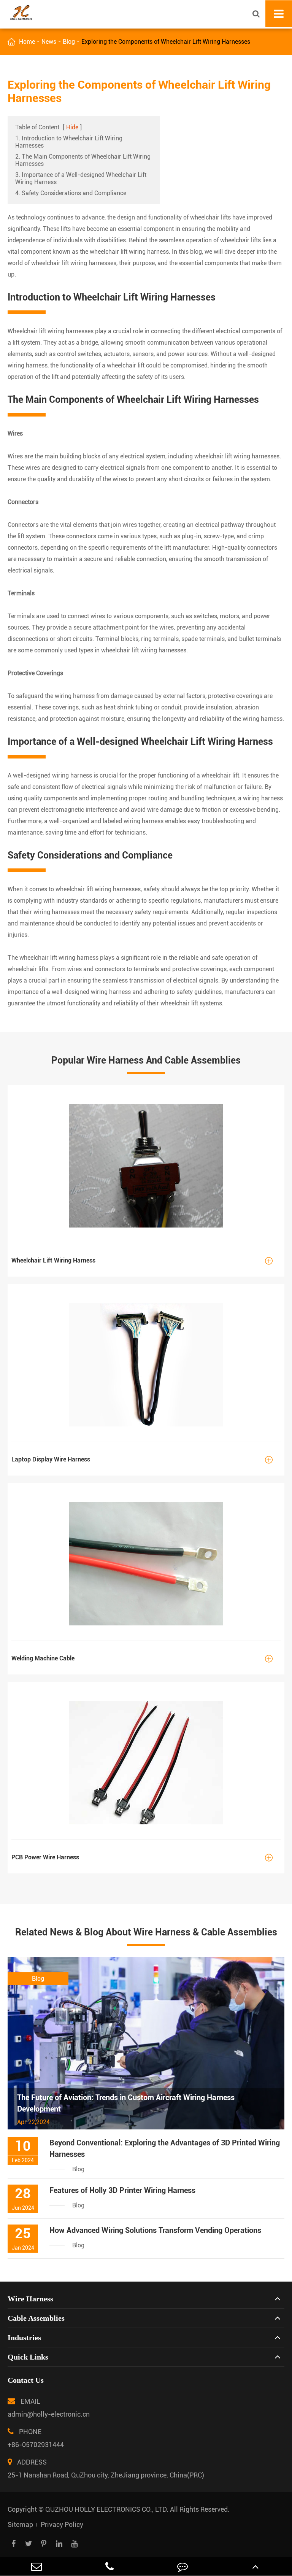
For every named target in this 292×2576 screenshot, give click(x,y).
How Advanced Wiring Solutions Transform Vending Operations (155, 2230)
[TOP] (255, 2566)
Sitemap (20, 2524)
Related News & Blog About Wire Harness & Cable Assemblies (146, 1932)
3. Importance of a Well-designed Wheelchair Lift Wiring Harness (81, 178)
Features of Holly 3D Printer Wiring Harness (122, 2190)
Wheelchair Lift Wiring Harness (142, 1261)
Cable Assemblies (36, 2318)
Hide (72, 127)
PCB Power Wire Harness (142, 1858)
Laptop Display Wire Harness (142, 1460)
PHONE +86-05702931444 (36, 2438)
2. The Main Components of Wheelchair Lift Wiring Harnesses (83, 160)
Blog (69, 42)
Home (27, 42)
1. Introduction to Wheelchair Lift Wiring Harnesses (69, 142)
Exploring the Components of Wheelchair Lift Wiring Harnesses (166, 42)
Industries (24, 2337)
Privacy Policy (62, 2524)
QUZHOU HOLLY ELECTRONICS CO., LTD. (107, 2509)
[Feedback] (182, 2566)
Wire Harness (30, 2299)
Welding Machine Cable (142, 1659)
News (49, 42)
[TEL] (109, 2566)
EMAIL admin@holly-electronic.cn (49, 2408)
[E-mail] (36, 2566)
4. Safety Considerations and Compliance (71, 193)
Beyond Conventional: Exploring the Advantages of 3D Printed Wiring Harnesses (165, 2148)
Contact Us (26, 2380)
